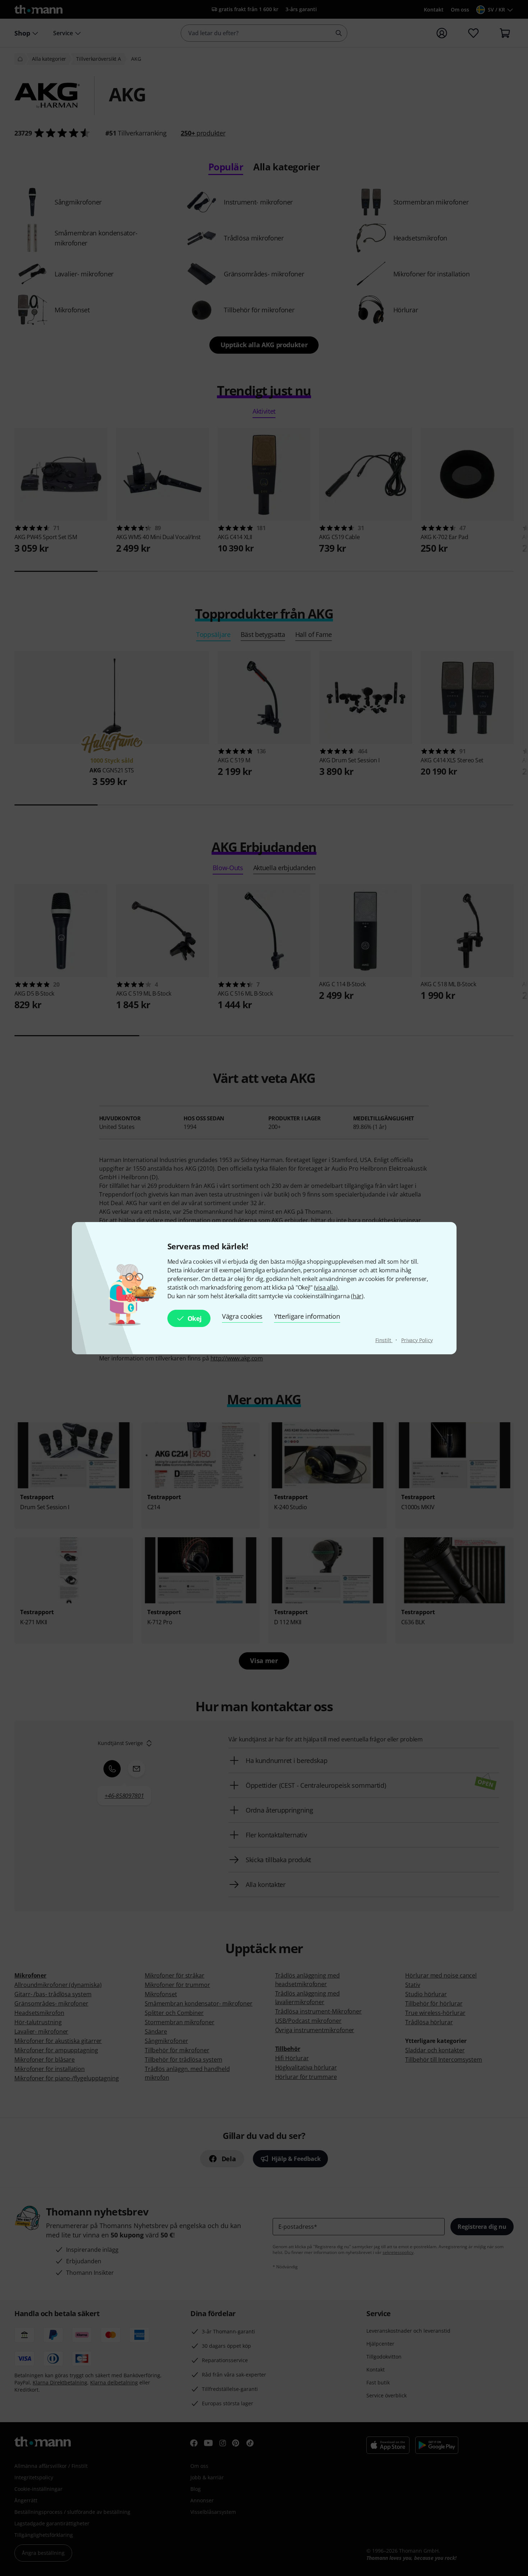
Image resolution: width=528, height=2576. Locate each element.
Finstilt (384, 1340)
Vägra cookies (242, 1316)
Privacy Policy (417, 1340)
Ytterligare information (307, 1316)
